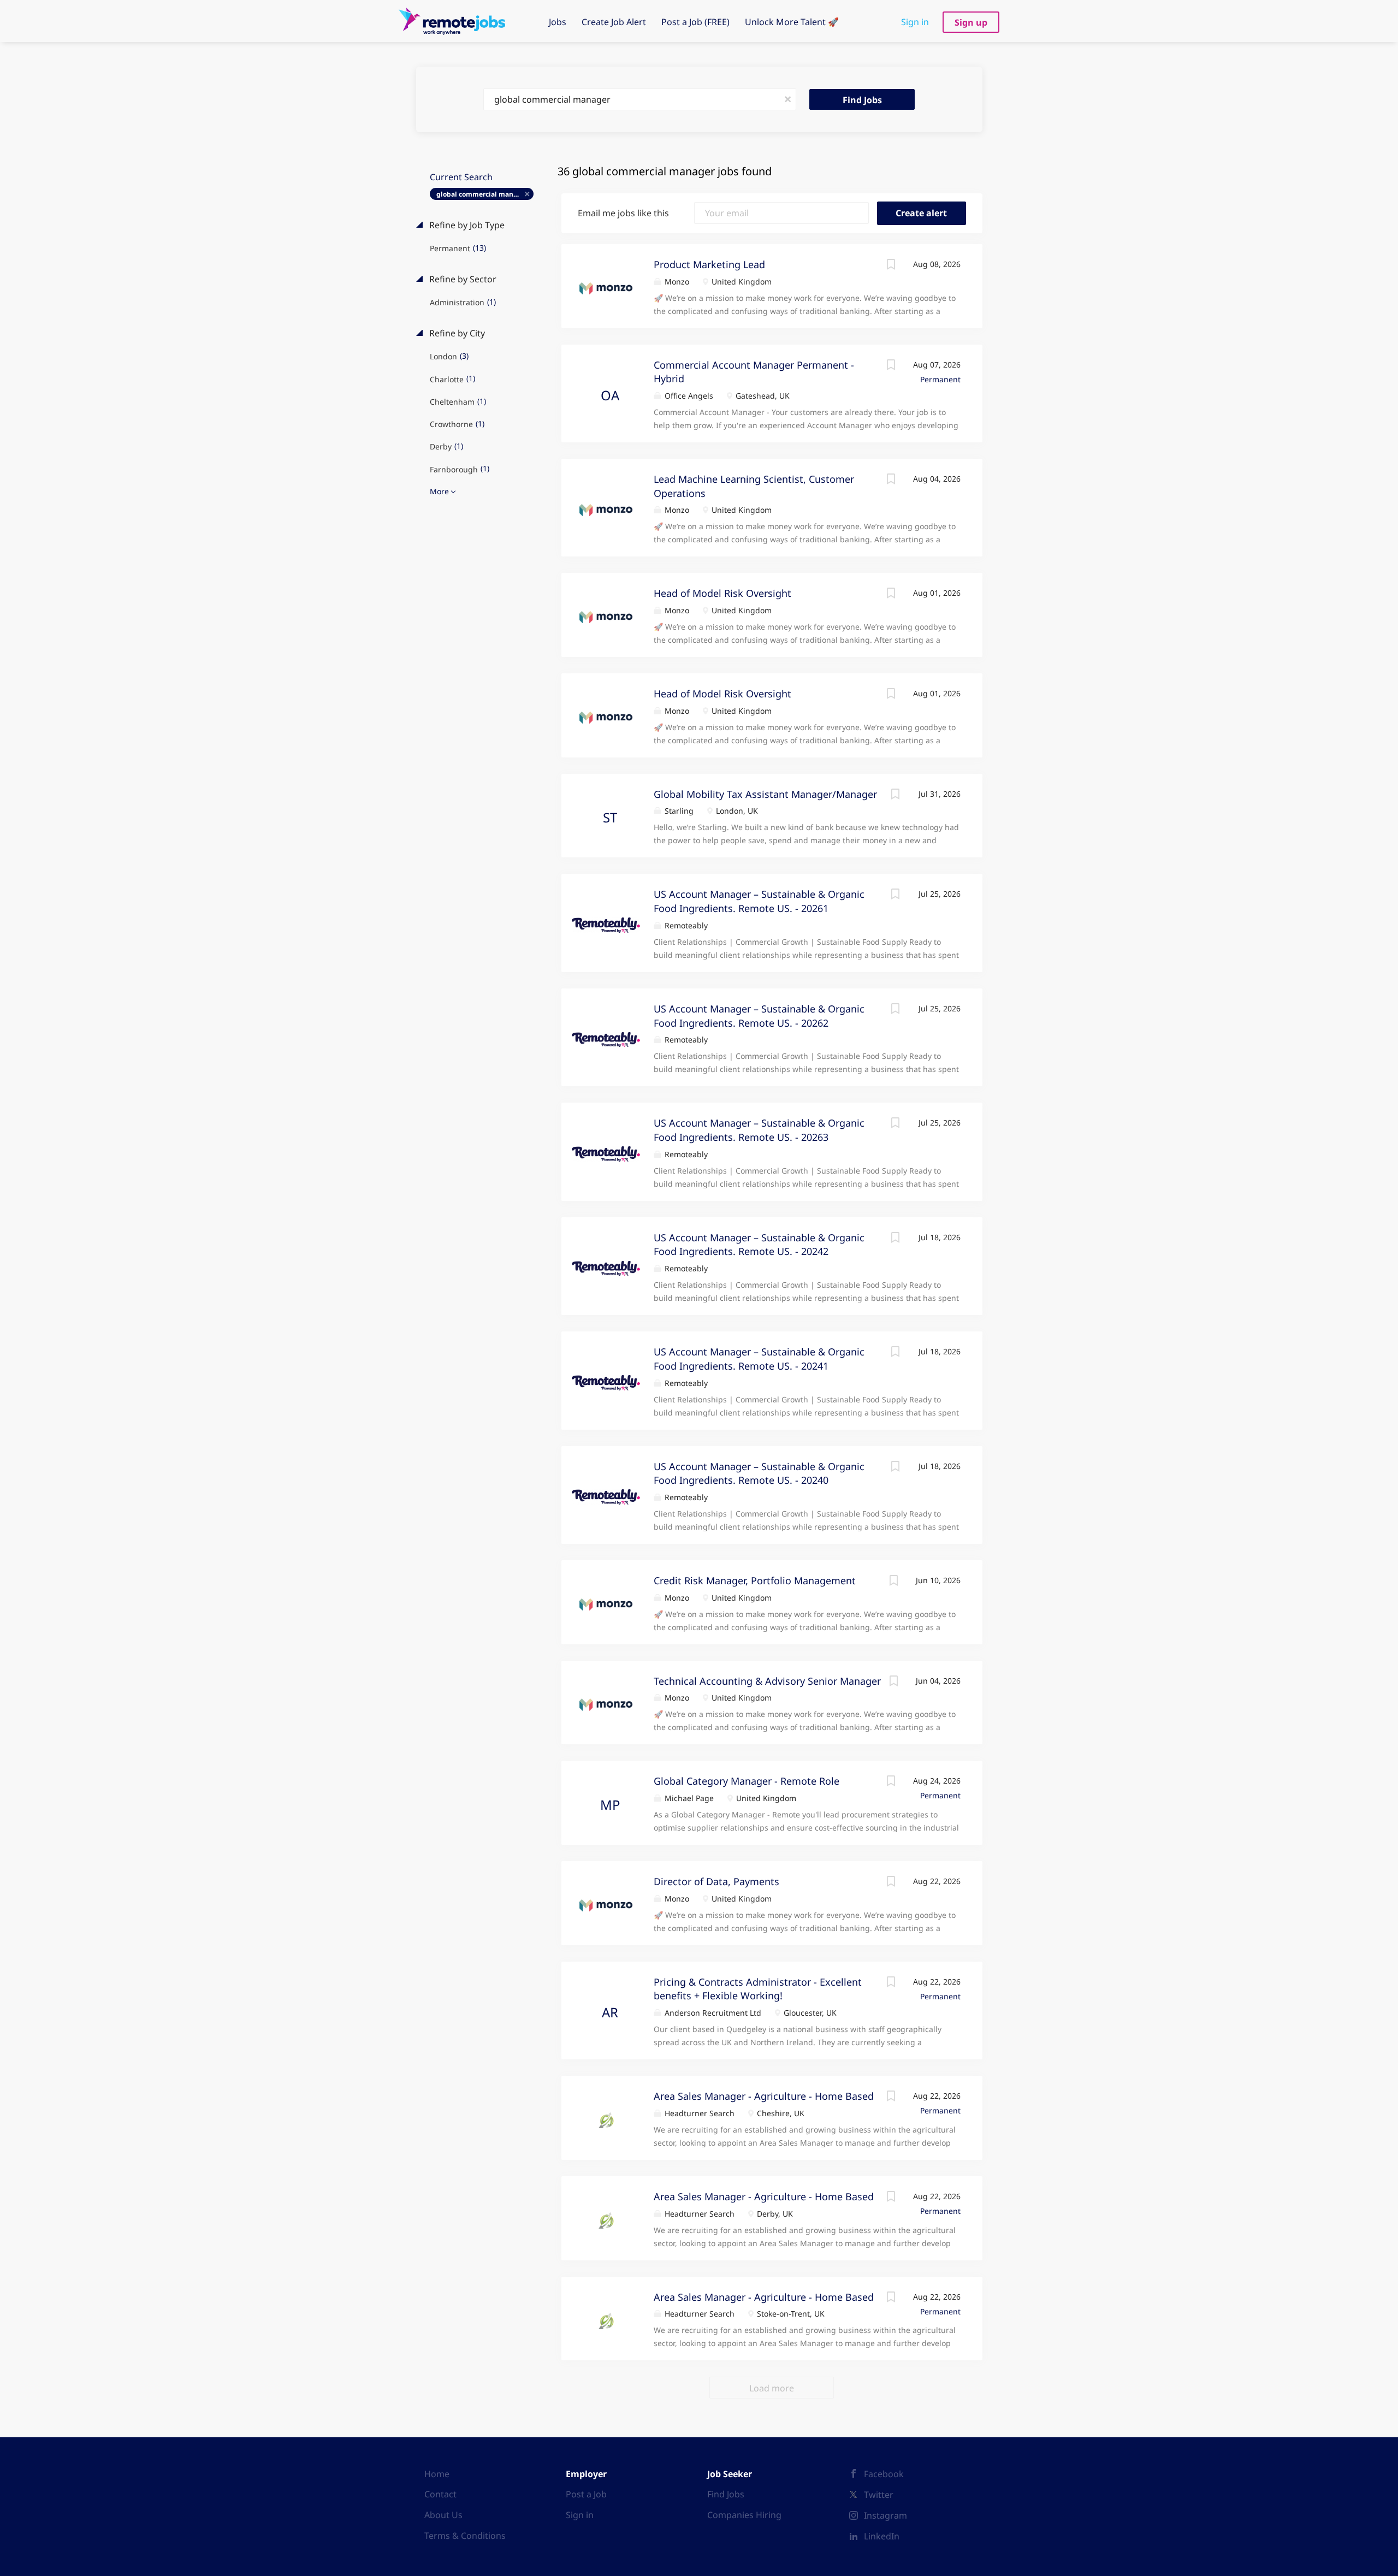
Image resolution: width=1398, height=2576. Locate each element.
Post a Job (586, 2494)
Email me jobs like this (623, 213)
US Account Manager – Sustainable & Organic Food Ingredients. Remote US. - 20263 (759, 1130)
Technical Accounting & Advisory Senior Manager (767, 1681)
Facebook (884, 2474)
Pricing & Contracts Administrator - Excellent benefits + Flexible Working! (758, 1989)
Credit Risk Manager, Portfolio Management (755, 1580)
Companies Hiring (744, 2515)
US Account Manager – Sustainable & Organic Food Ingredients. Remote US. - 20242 (759, 1245)
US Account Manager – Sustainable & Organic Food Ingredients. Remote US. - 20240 (759, 1473)
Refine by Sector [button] (462, 279)
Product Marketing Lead (709, 264)
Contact (440, 2494)
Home (437, 2474)
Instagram (885, 2515)
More (439, 491)
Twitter (879, 2495)
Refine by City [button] (456, 333)
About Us (443, 2515)
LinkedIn (882, 2536)
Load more (772, 2388)
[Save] (891, 266)
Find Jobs (862, 100)
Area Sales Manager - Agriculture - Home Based (764, 2096)
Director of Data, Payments (716, 1881)
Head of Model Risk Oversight (722, 593)
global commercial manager (482, 194)
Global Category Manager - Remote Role (747, 1781)
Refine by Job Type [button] (466, 225)
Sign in (915, 22)
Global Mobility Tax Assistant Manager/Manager (765, 794)
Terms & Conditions (465, 2536)
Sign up (971, 22)
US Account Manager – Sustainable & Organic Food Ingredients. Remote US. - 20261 (759, 901)
